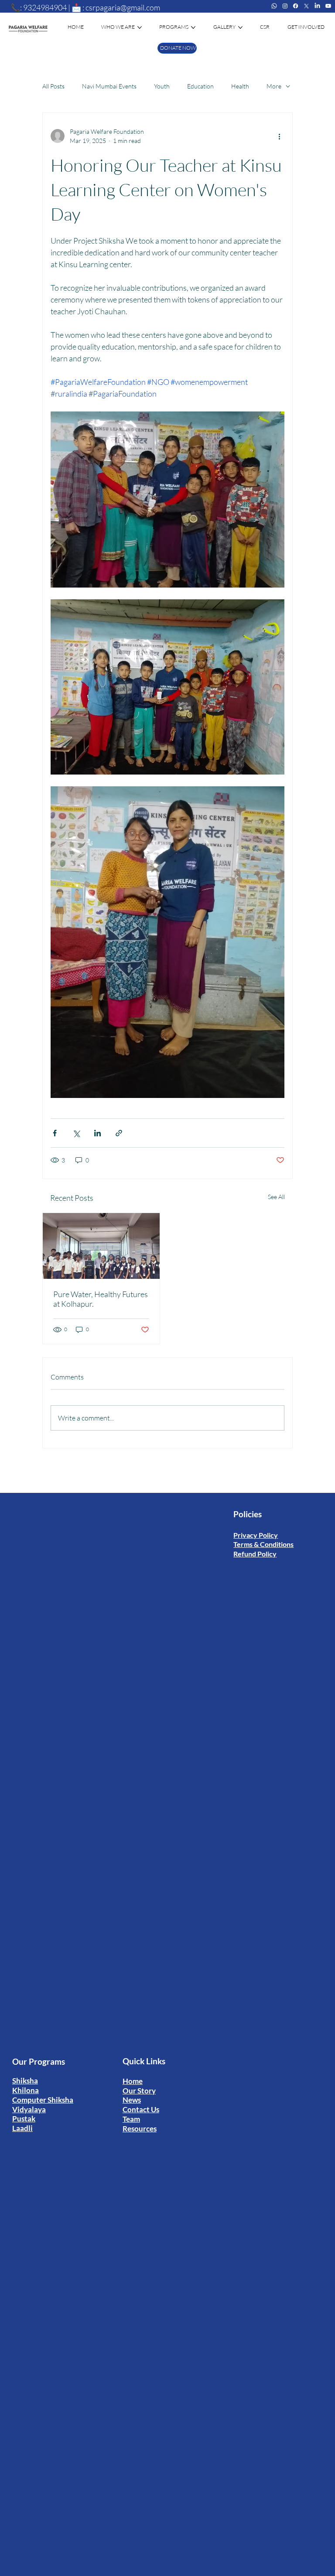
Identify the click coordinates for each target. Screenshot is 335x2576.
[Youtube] (328, 6)
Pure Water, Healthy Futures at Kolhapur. (101, 1299)
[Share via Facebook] (55, 1133)
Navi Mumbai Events (109, 86)
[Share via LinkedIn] (97, 1133)
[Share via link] (119, 1133)
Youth (162, 86)
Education (200, 86)
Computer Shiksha (43, 2100)
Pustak (24, 2119)
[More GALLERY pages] (240, 27)
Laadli (22, 2128)
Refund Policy (255, 1554)
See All (276, 1197)
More (274, 86)
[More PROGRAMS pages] (193, 27)
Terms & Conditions (263, 1544)
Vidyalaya (29, 2109)
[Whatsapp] (274, 6)
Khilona (26, 2090)
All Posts (53, 86)
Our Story (139, 2091)
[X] (306, 6)
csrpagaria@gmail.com (123, 7)
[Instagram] (285, 6)
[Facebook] (296, 6)
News (132, 2100)
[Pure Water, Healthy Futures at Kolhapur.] (101, 1246)
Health (240, 86)
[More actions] (279, 136)
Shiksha (25, 2081)
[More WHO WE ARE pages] (140, 27)
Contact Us (141, 2109)
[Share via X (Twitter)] (76, 1133)
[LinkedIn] (317, 6)
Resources (140, 2129)
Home (133, 2081)
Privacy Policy (256, 1535)
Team (131, 2119)
